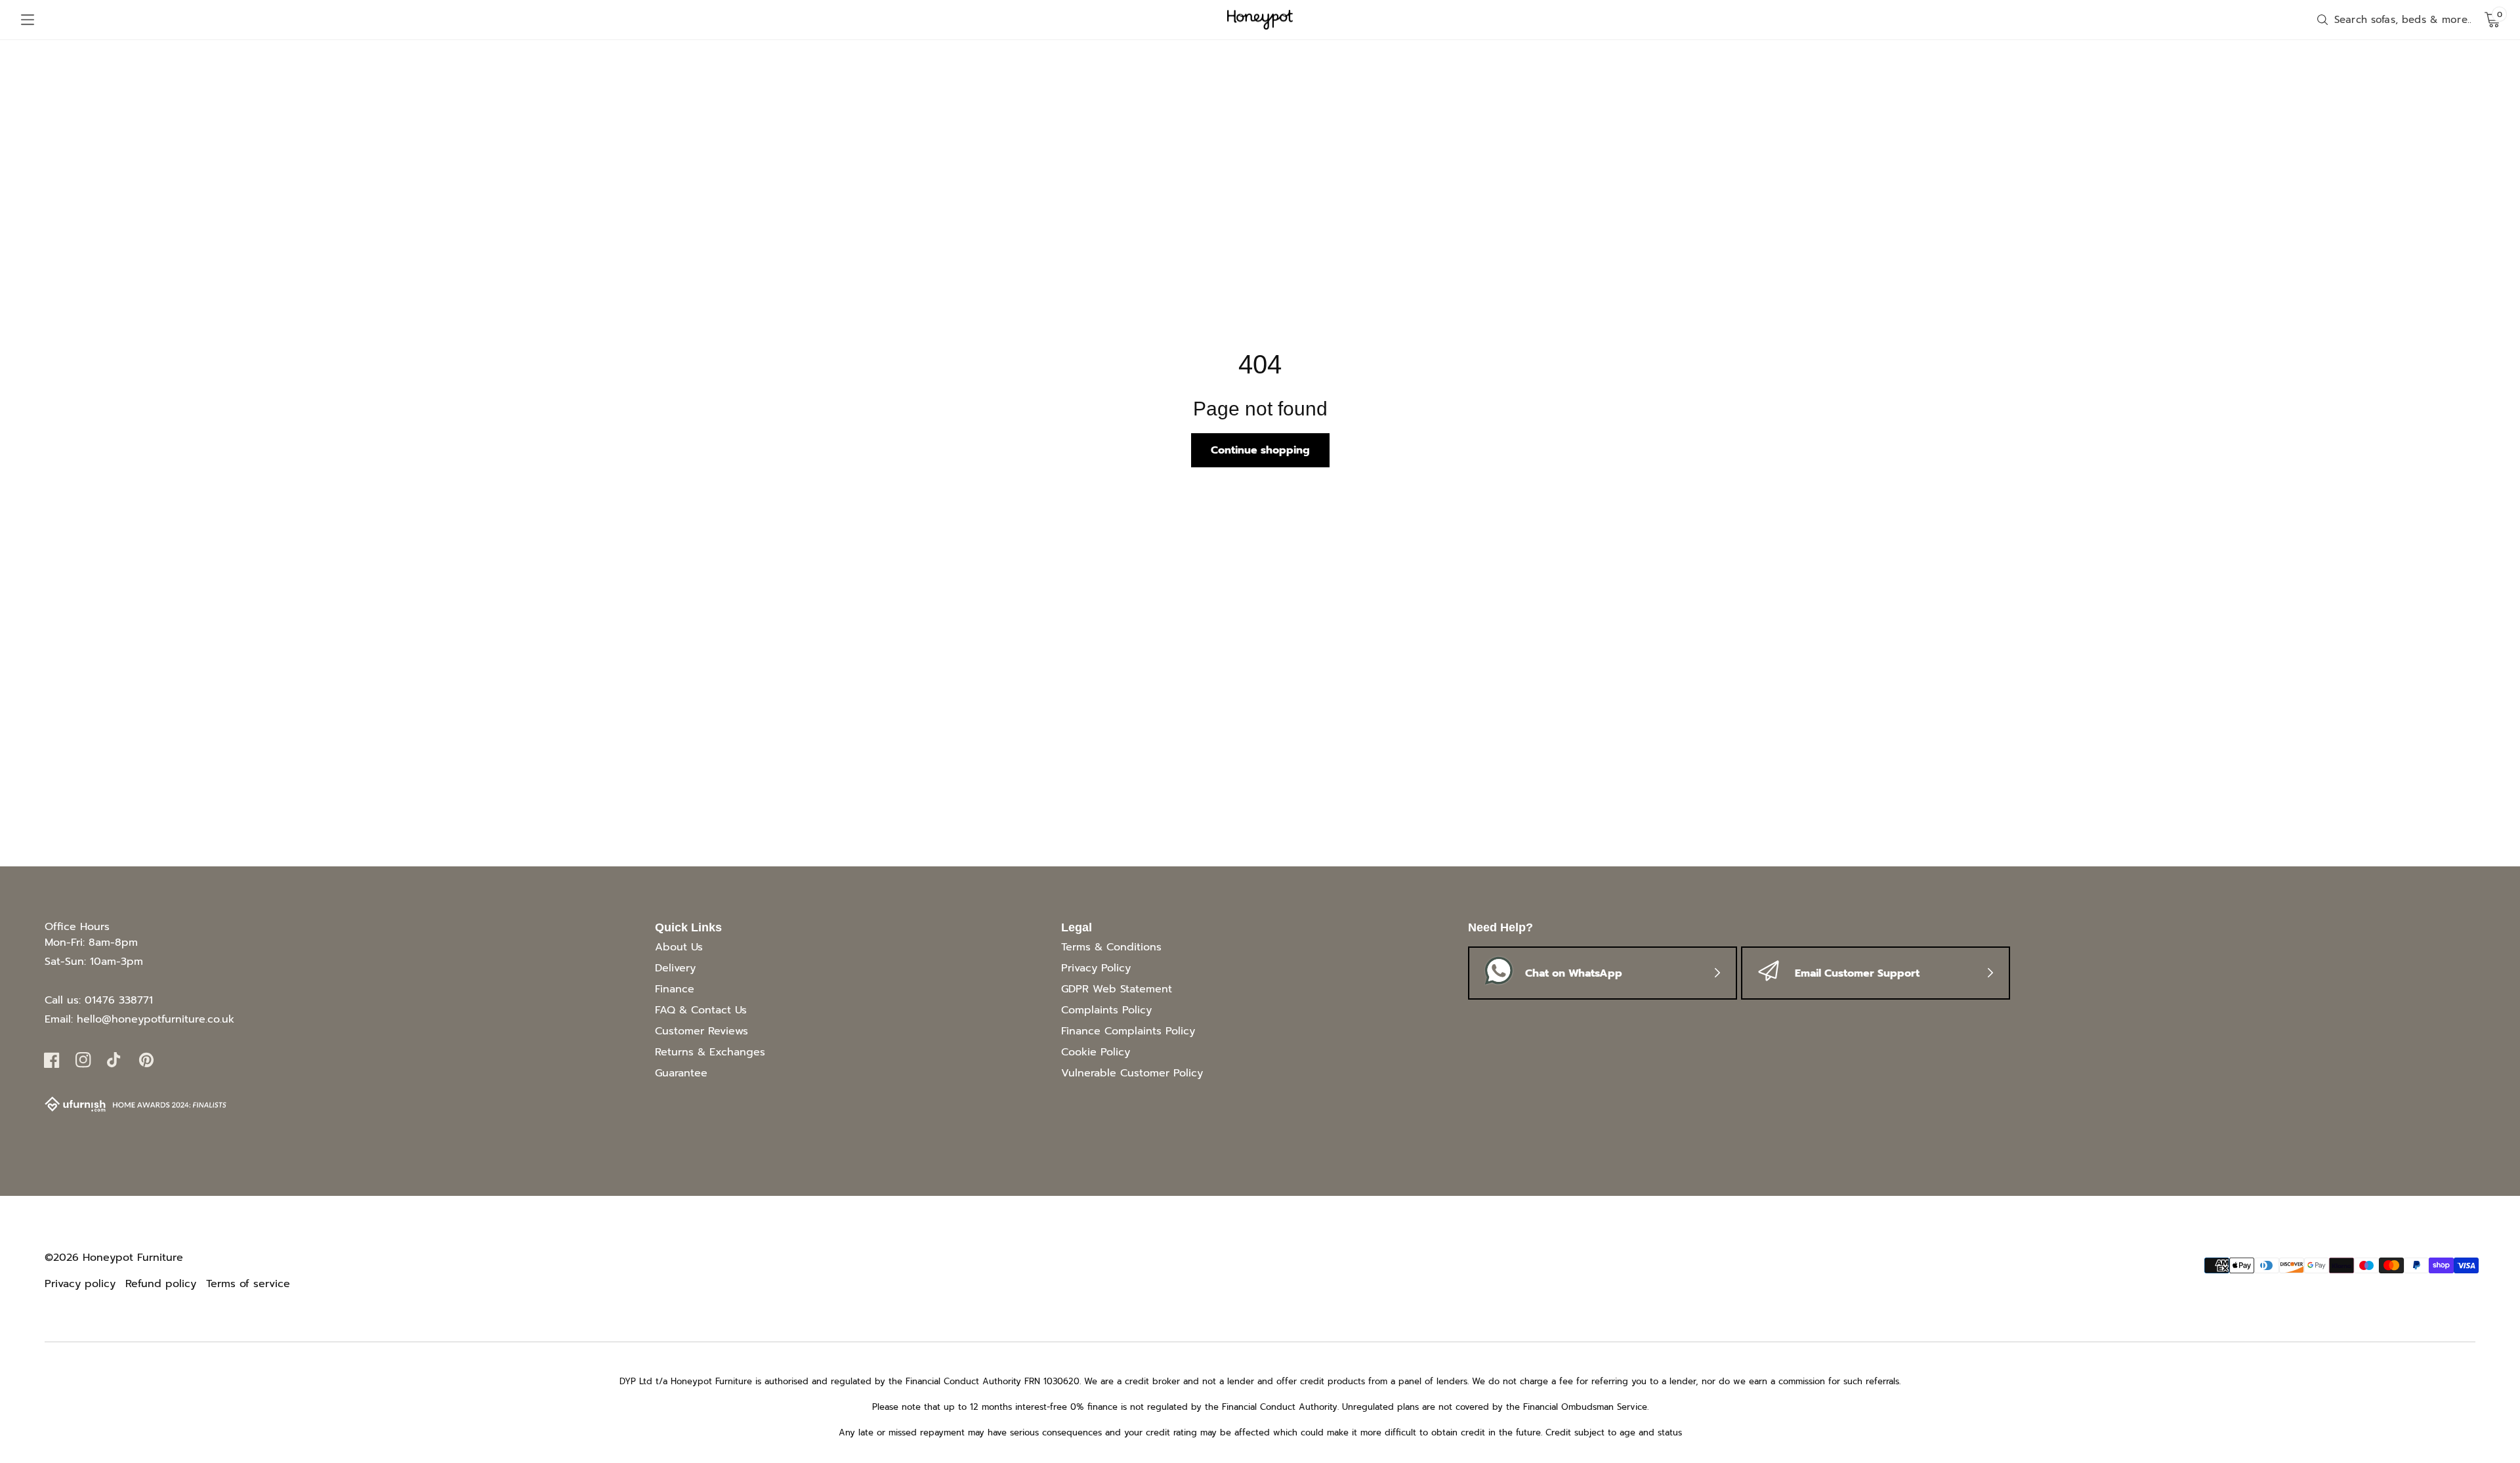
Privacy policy (80, 1284)
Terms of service (248, 1284)
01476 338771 (119, 1000)
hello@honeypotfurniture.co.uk (156, 1019)
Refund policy (161, 1284)
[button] (28, 20)
